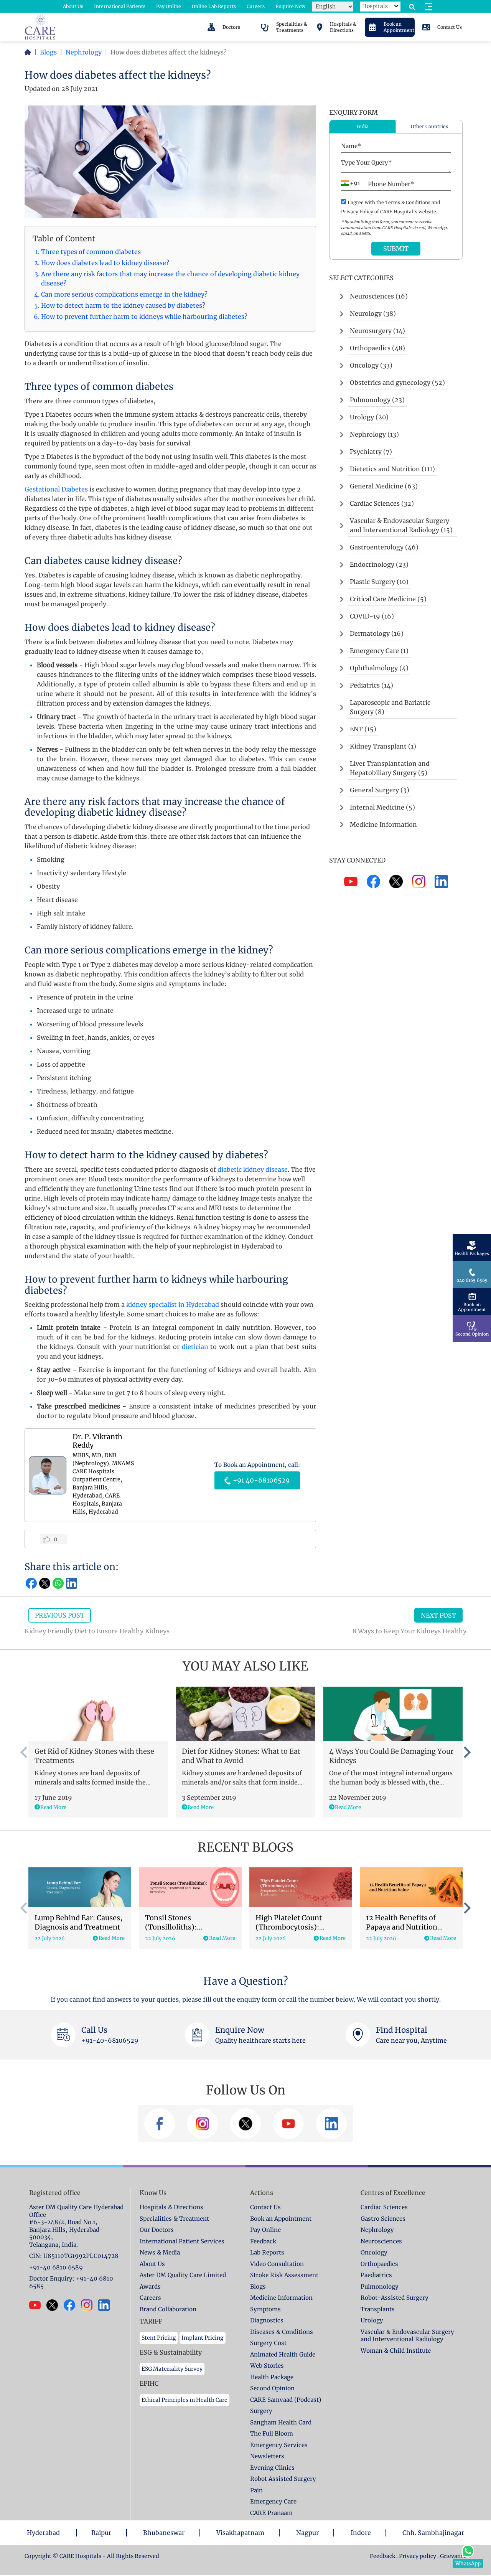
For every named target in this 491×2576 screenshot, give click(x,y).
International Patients (120, 6)
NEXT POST (438, 1615)
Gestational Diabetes (56, 489)
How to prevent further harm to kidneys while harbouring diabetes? (144, 317)
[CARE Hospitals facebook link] (72, 2305)
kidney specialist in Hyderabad (173, 1304)
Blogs (48, 52)
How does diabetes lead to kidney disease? (105, 263)
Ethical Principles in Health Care (185, 2400)
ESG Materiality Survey (172, 2369)
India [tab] (363, 126)
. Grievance (452, 2556)
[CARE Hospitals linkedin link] (107, 2305)
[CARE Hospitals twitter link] (55, 2305)
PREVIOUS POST (60, 1615)
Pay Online (169, 6)
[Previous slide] (25, 1752)
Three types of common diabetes (91, 252)
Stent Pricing (159, 2338)
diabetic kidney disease (253, 1169)
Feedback (383, 2556)
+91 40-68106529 (260, 1480)
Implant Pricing (203, 2338)
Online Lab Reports (214, 6)
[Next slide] (466, 1752)
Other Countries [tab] (429, 126)
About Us (73, 6)
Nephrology (84, 52)
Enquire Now (290, 6)
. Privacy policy (416, 2556)
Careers (256, 6)
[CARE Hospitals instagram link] (90, 2305)
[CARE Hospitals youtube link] (38, 2305)
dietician (195, 1347)
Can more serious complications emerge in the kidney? (124, 294)
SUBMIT (396, 249)
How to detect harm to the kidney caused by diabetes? (123, 305)
